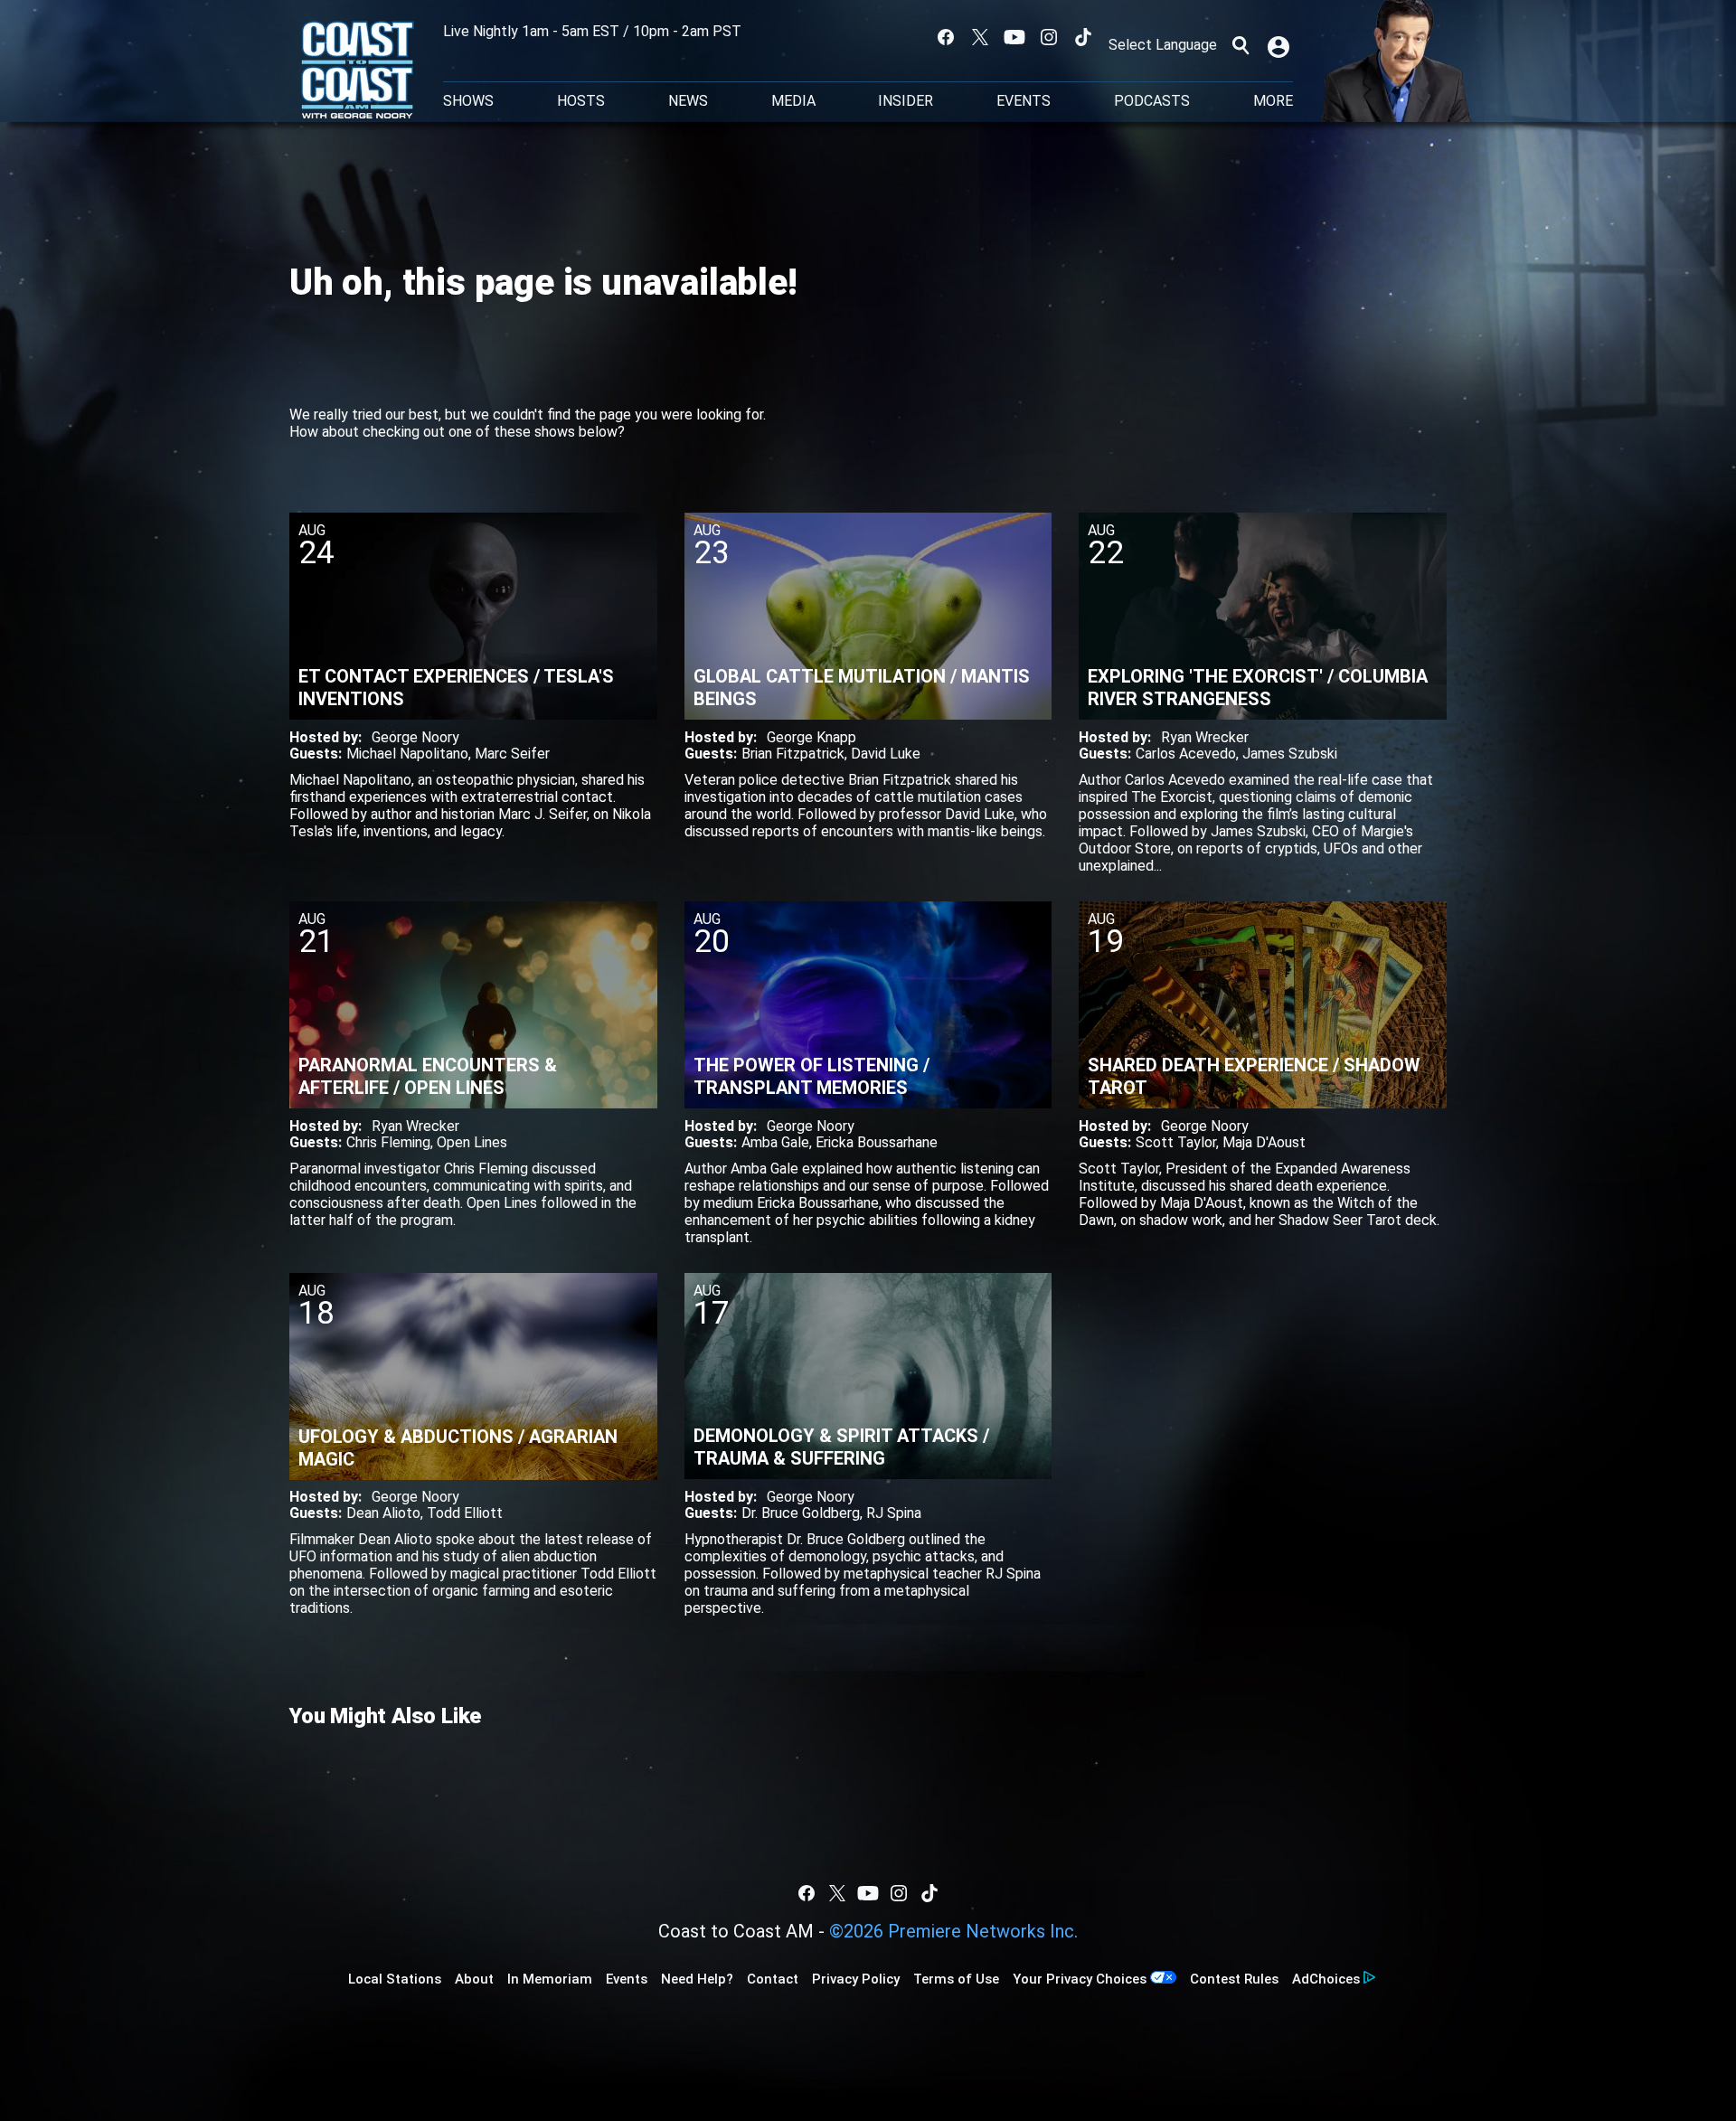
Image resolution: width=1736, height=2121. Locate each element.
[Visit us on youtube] (1014, 37)
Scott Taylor (1176, 1142)
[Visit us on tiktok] (1083, 37)
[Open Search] (1241, 45)
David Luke (886, 754)
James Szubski (1290, 754)
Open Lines (472, 1142)
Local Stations (395, 1979)
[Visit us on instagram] (1049, 37)
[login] (1280, 45)
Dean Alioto (383, 1513)
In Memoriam (550, 1979)
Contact (773, 1979)
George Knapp (811, 737)
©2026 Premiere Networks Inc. (953, 1931)
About (474, 1979)
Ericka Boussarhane (877, 1142)
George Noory (415, 737)
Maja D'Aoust (1264, 1142)
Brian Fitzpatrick (793, 754)
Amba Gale (775, 1142)
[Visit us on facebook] (946, 37)
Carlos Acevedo (1186, 754)
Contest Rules (1234, 1979)
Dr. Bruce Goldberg (801, 1513)
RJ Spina (894, 1513)
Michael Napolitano (407, 754)
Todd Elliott (465, 1513)
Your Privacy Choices (1080, 1979)
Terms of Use (956, 1979)
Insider (906, 101)
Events (1024, 101)
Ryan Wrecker (1205, 737)
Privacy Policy (856, 1979)
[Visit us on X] (980, 37)
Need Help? (697, 1979)
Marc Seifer (512, 754)
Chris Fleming (388, 1142)
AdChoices (1326, 1979)
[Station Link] (358, 71)
